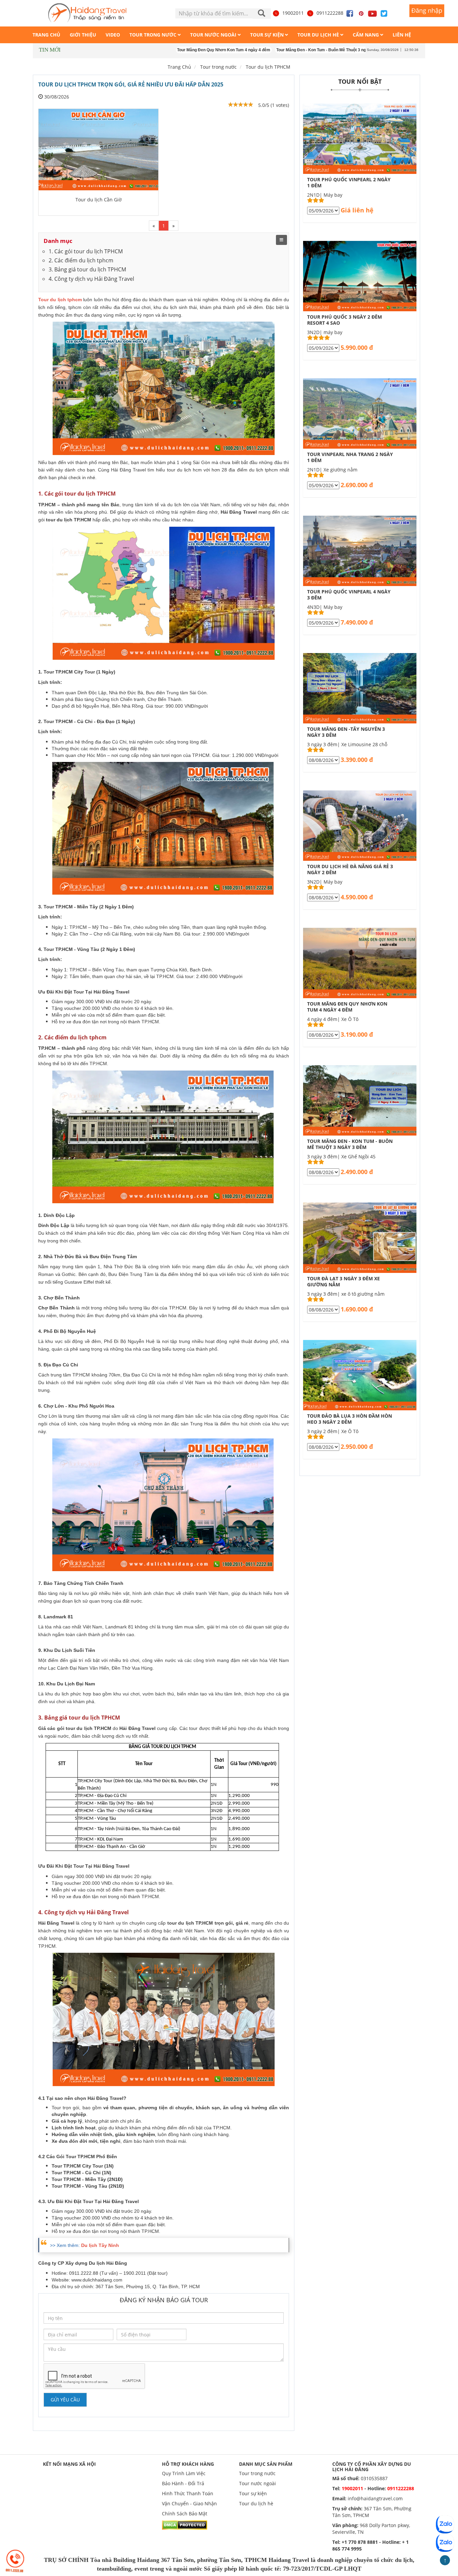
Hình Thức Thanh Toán (188, 2493)
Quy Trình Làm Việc (184, 2473)
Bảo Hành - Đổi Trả (183, 2483)
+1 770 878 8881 (360, 2542)
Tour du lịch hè (256, 2503)
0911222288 (330, 13)
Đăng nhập (427, 10)
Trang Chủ (179, 67)
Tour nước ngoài (257, 2483)
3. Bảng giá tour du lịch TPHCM (87, 269)
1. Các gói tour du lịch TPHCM (86, 251)
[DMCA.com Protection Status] (185, 2524)
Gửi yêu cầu (65, 2400)
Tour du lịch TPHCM (268, 67)
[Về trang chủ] (87, 13)
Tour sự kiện (253, 2493)
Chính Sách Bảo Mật (185, 2514)
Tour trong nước (257, 2473)
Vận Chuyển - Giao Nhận (189, 2503)
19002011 (293, 13)
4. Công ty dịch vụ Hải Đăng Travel (91, 279)
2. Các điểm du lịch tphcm (81, 260)
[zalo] (445, 2543)
